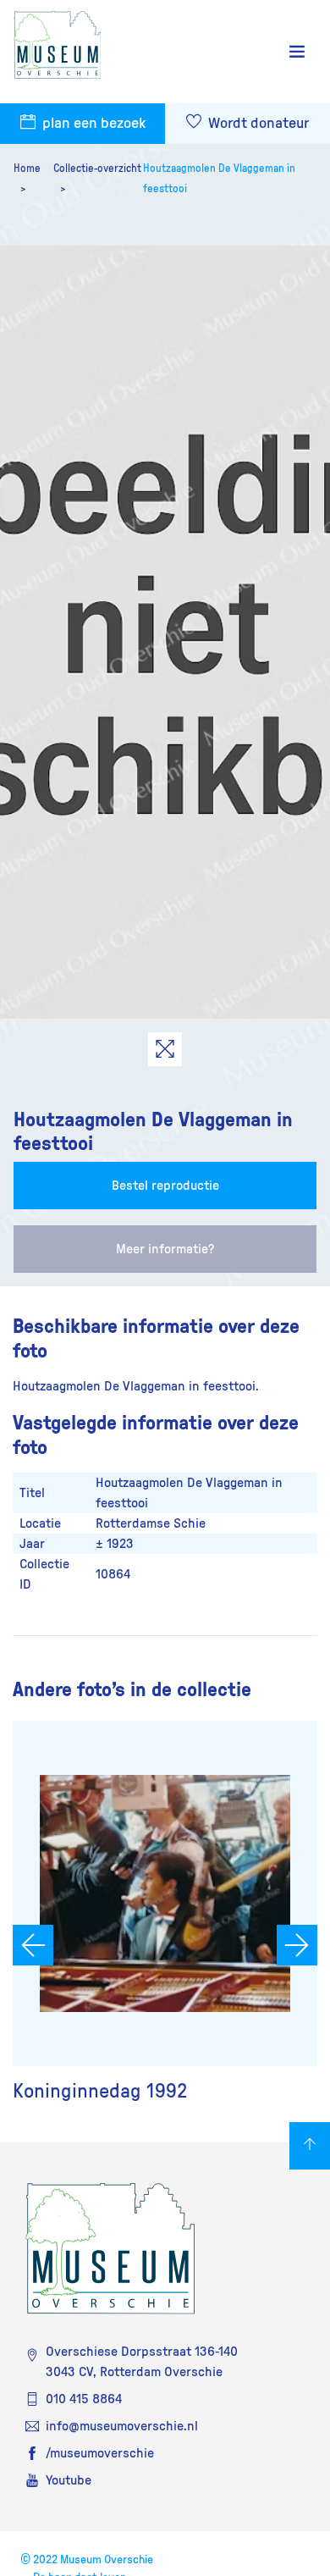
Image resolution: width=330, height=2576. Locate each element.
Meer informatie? (165, 1249)
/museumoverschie (100, 2453)
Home (27, 169)
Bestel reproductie (165, 1186)
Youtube (69, 2480)
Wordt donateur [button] (257, 124)
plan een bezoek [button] (92, 124)
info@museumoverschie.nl (122, 2426)
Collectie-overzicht (97, 169)
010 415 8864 (84, 2399)
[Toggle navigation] (297, 52)
